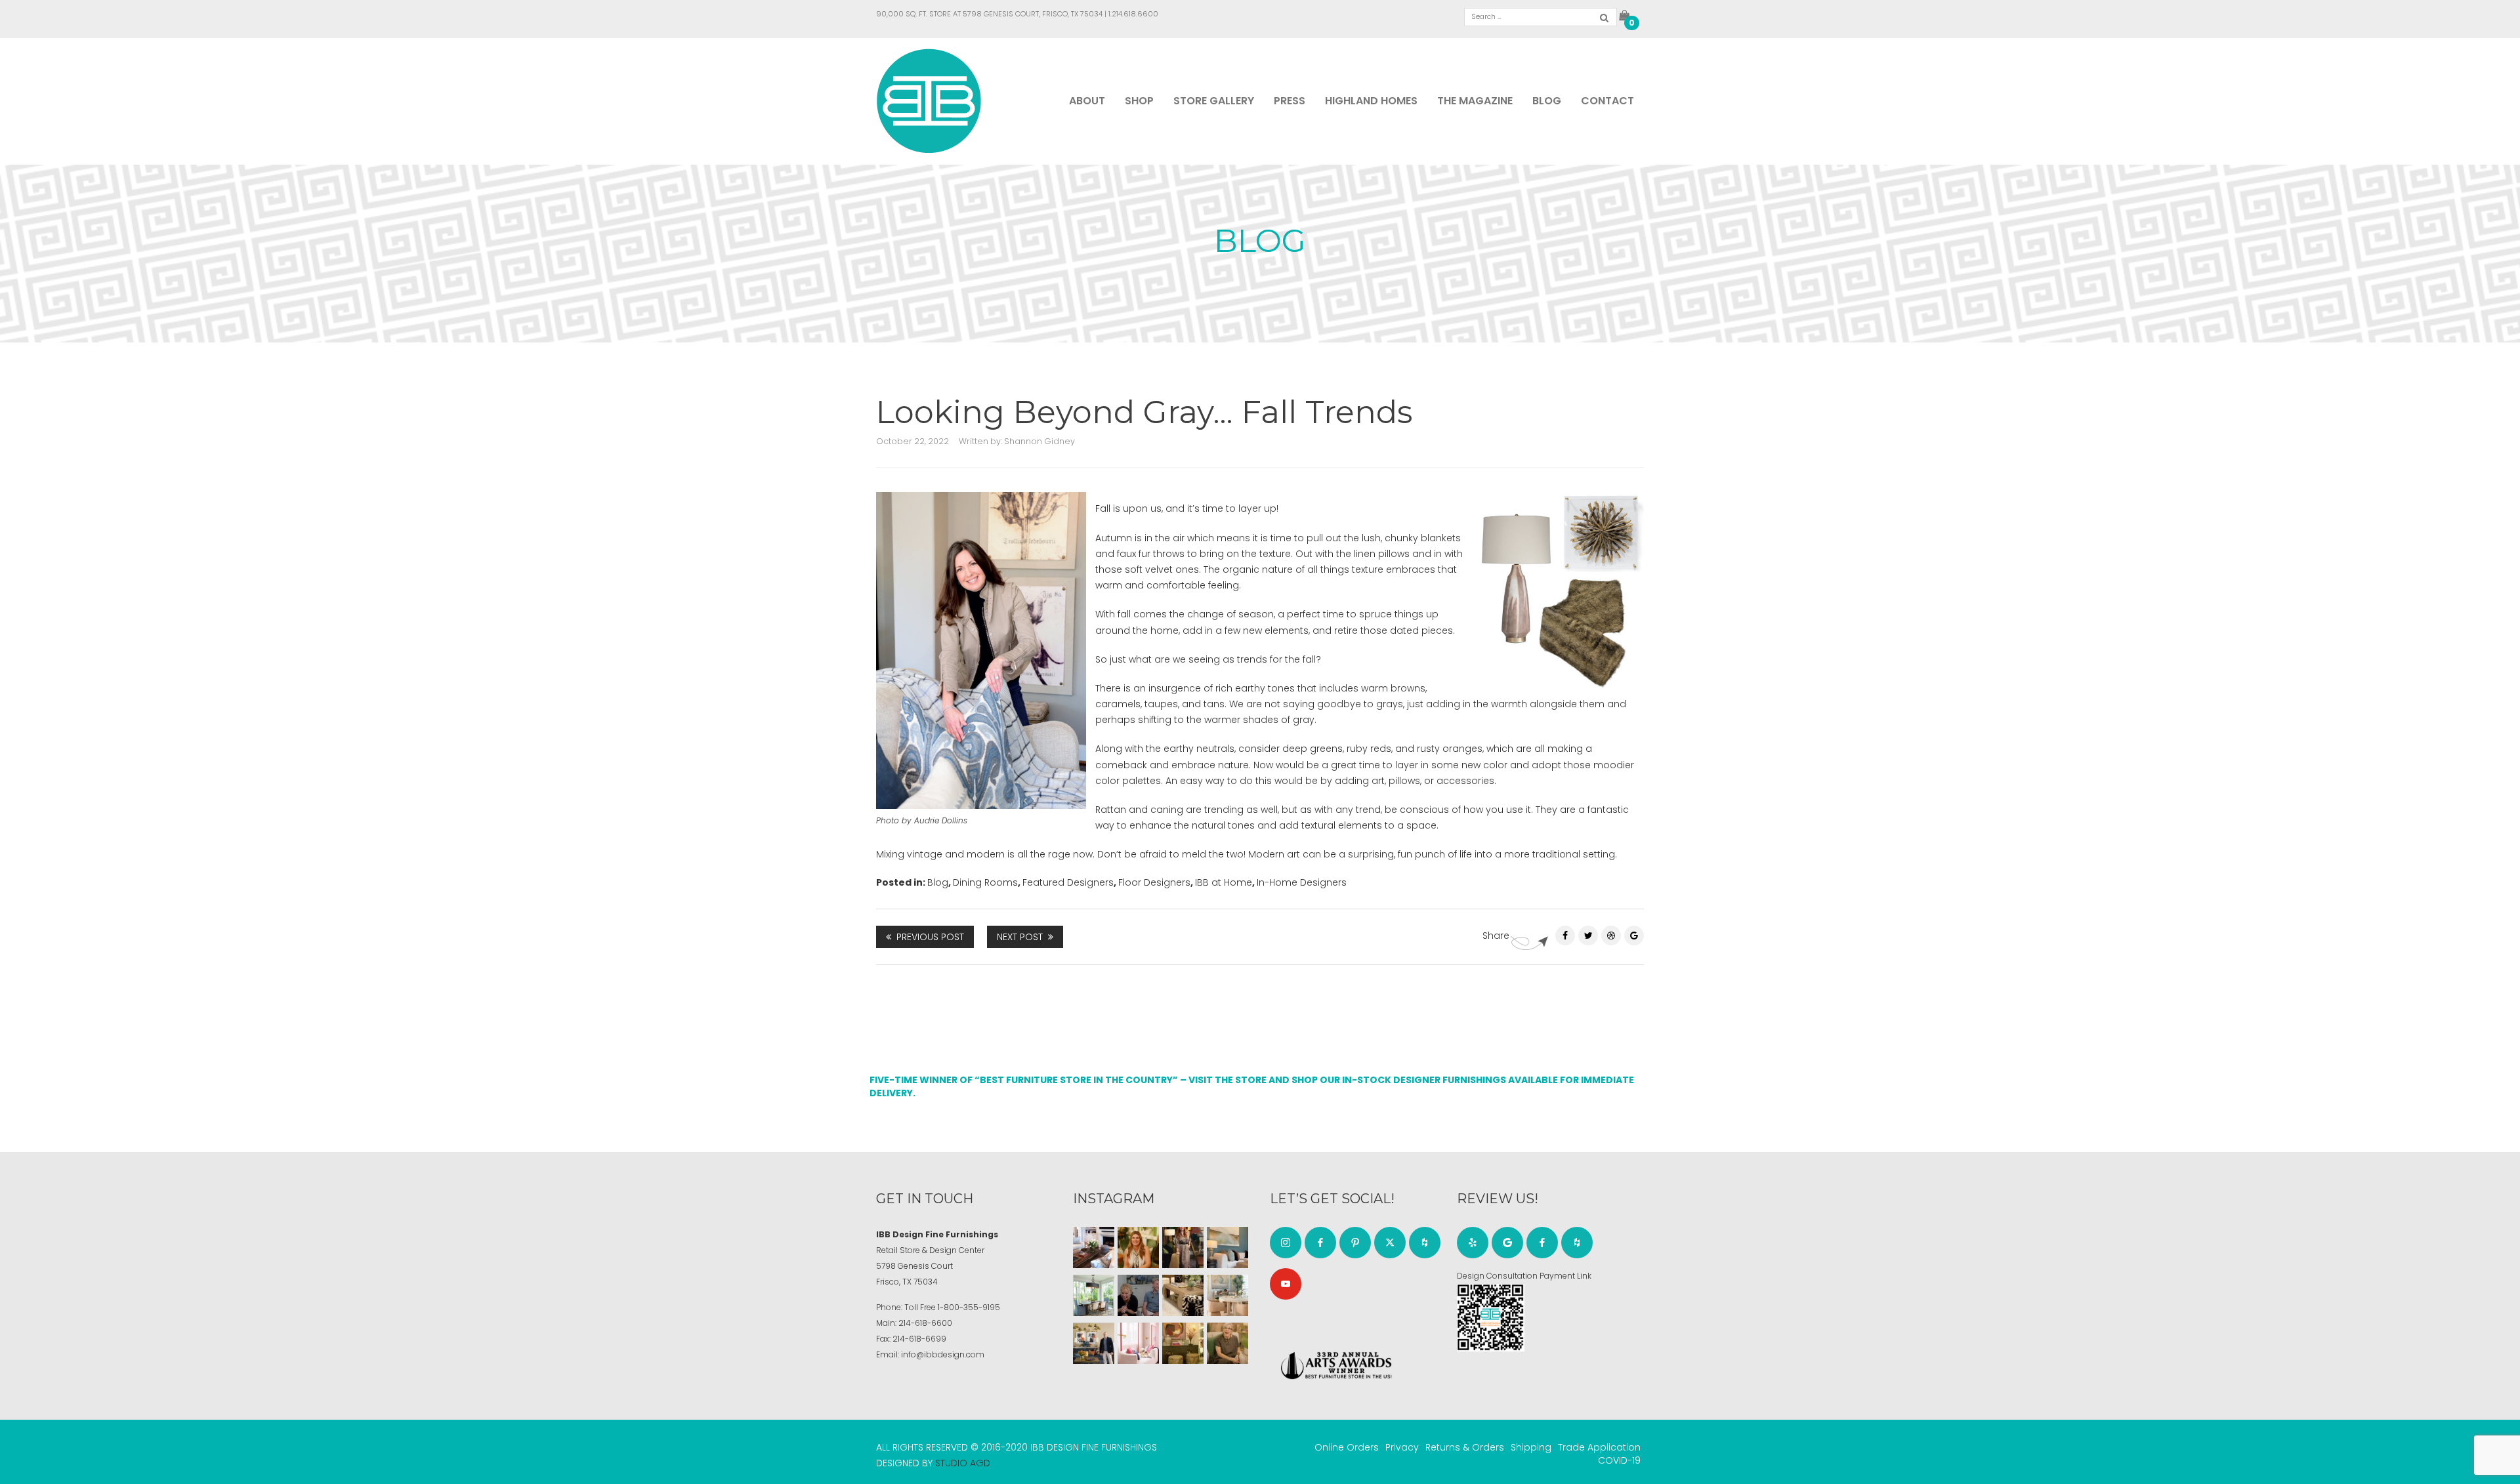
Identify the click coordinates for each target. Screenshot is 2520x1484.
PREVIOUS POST (930, 937)
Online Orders (1347, 1447)
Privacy (1402, 1447)
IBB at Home (1224, 882)
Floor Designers (1154, 882)
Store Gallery (1214, 101)
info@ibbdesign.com (943, 1354)
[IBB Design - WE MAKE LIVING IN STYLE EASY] (929, 100)
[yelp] (1473, 1243)
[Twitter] (1588, 936)
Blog (1547, 101)
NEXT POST (1020, 937)
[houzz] (1425, 1243)
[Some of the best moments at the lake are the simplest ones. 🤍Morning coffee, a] (1094, 1295)
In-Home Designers (1302, 882)
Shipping (1531, 1447)
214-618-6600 (925, 1323)
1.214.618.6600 (1133, 14)
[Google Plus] (1634, 936)
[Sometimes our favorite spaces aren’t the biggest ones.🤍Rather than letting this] (1138, 1343)
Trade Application (1599, 1447)
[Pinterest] (1611, 936)
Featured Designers (1068, 882)
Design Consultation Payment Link (1524, 1276)
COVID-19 (1619, 1460)
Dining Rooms (985, 882)
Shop (1139, 101)
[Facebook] (1565, 936)
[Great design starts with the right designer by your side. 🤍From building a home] (1228, 1295)
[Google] (1507, 1243)
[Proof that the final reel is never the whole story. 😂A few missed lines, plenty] (1138, 1295)
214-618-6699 (919, 1339)
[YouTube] (1286, 1284)
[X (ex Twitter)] (1390, 1243)
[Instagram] (1286, 1243)
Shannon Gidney (1039, 441)
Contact (1607, 101)
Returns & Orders (1465, 1447)
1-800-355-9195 (969, 1307)
